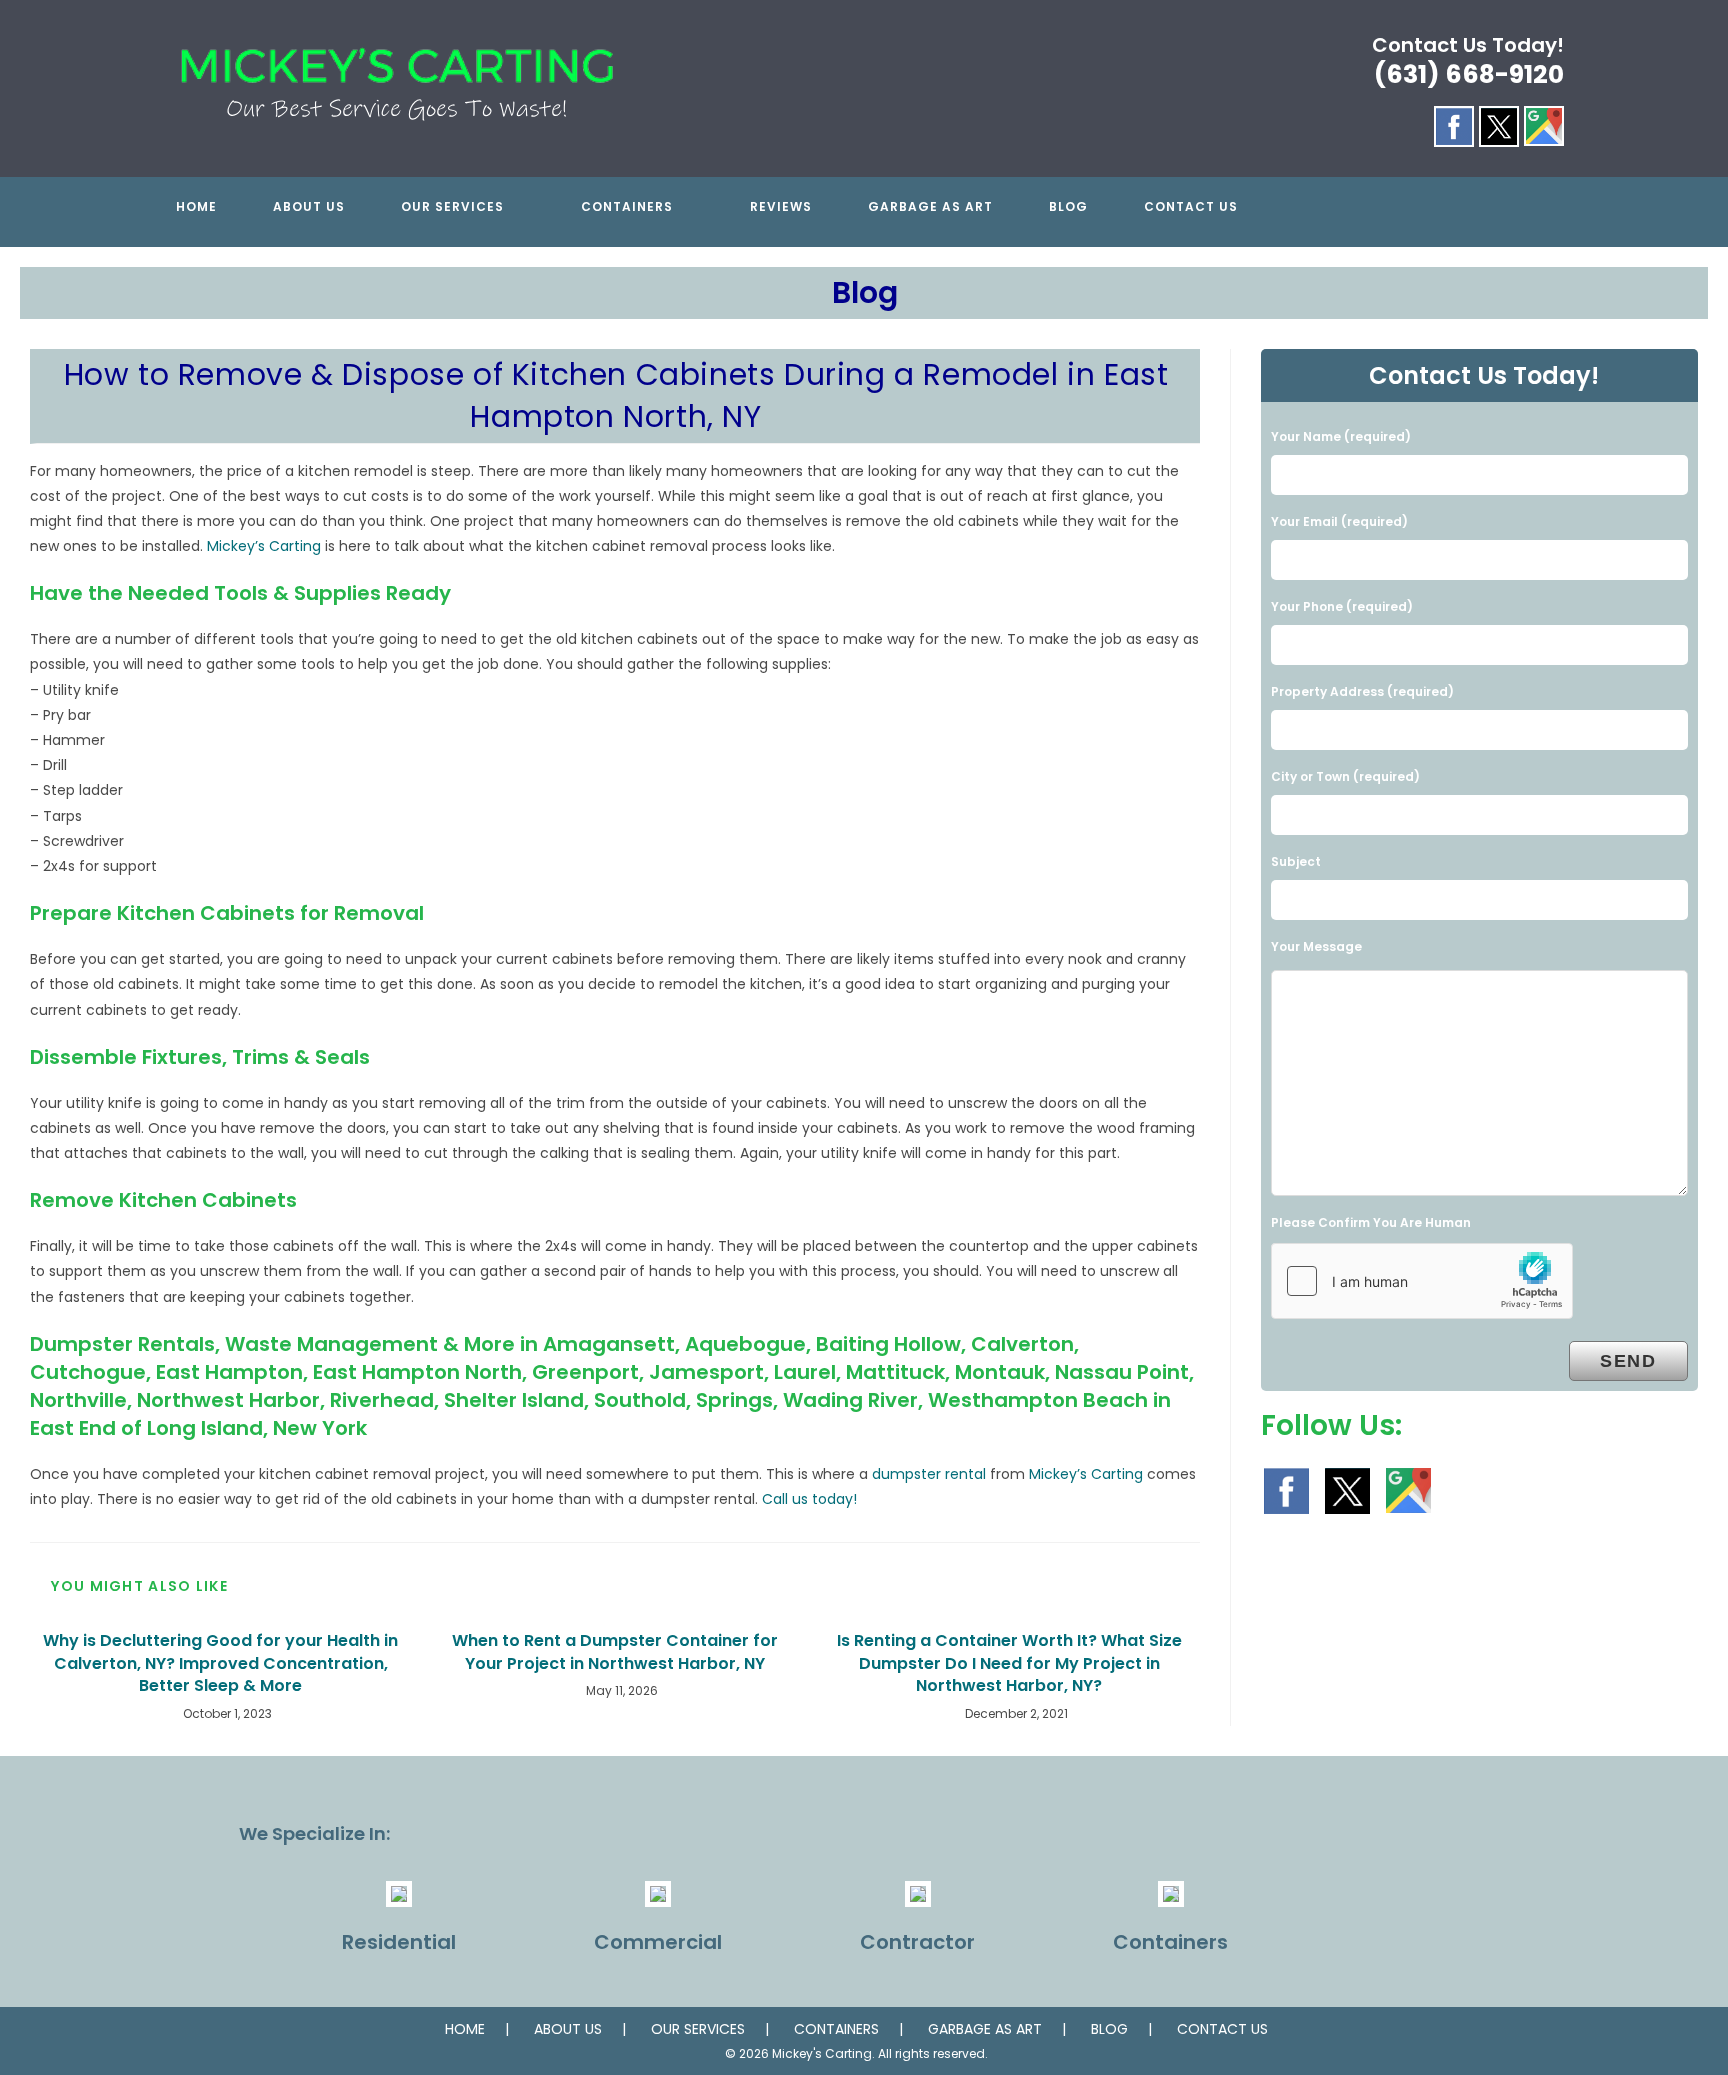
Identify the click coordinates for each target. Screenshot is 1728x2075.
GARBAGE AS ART (985, 2029)
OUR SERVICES (698, 2029)
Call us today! (809, 1499)
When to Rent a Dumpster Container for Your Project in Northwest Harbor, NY (615, 1652)
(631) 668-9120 (1469, 74)
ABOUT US (568, 2029)
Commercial (658, 1942)
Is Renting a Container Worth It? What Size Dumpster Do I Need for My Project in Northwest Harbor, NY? (1009, 1663)
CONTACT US (1222, 2029)
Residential (399, 1942)
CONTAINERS (836, 2029)
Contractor (917, 1942)
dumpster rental (929, 1474)
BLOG (1109, 2029)
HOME (465, 2029)
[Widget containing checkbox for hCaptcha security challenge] (1422, 1281)
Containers (1170, 1942)
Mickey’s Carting (264, 546)
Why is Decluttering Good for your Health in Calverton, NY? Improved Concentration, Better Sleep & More (220, 1663)
